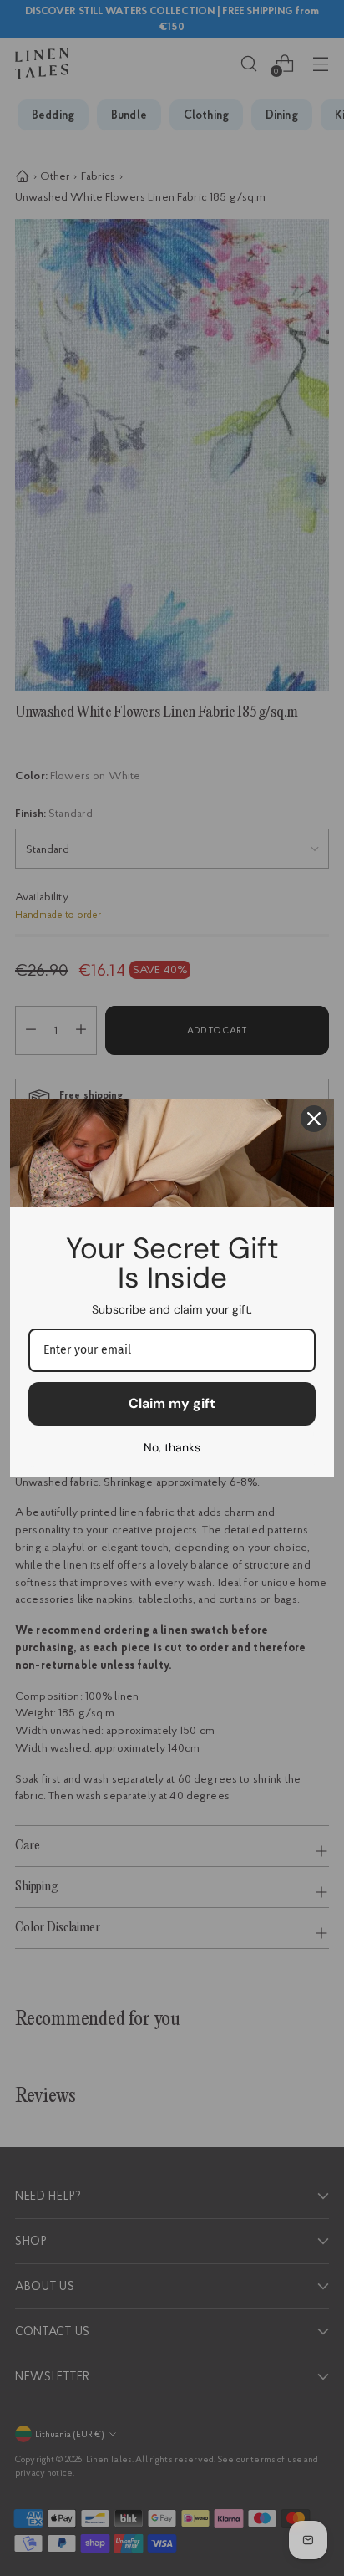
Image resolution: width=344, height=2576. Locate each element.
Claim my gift (172, 1403)
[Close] (314, 1119)
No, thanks (172, 1447)
